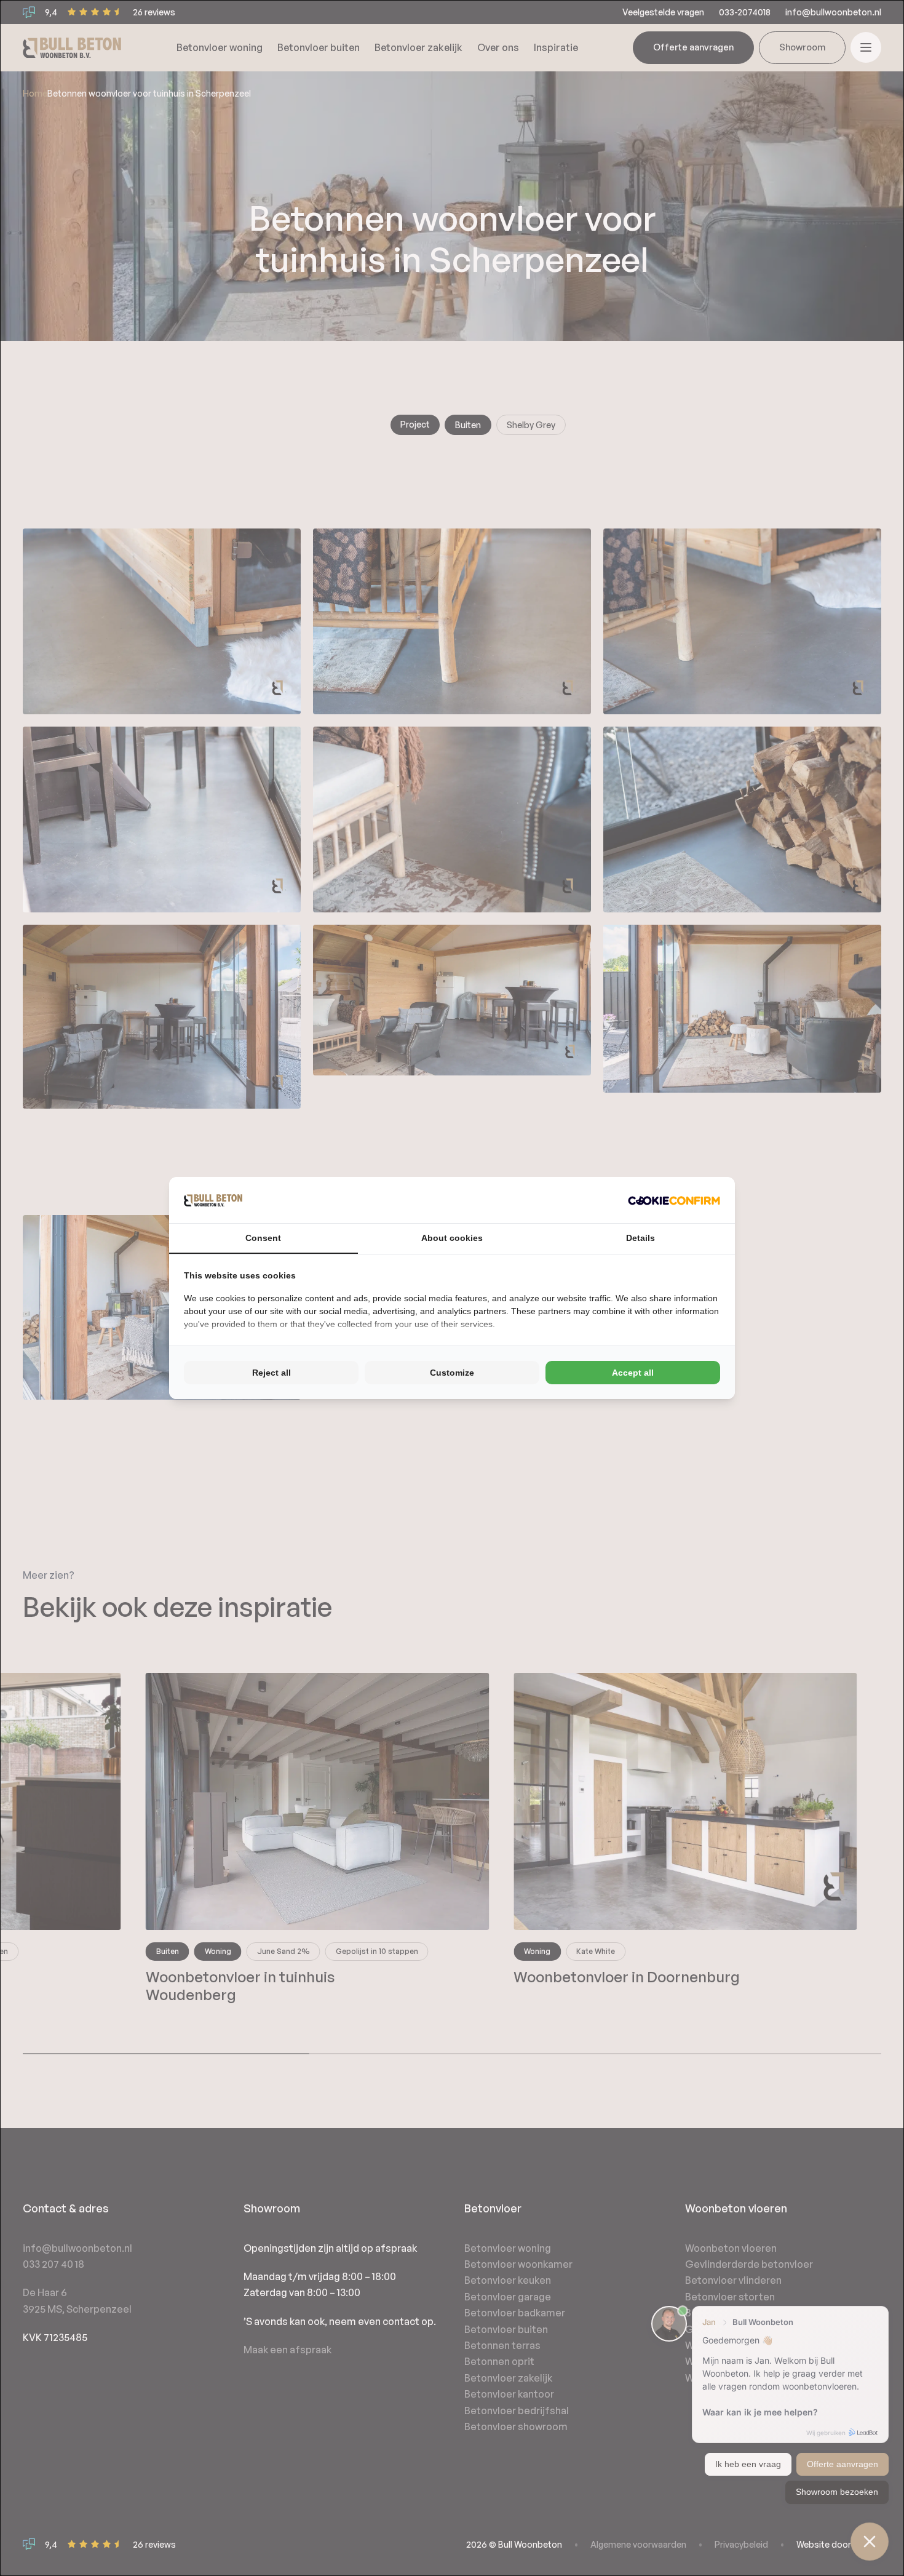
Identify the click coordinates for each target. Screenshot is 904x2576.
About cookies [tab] (452, 1238)
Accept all (633, 1373)
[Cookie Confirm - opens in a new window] (674, 1200)
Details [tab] (640, 1238)
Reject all (272, 1373)
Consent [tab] (263, 1238)
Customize (452, 1373)
